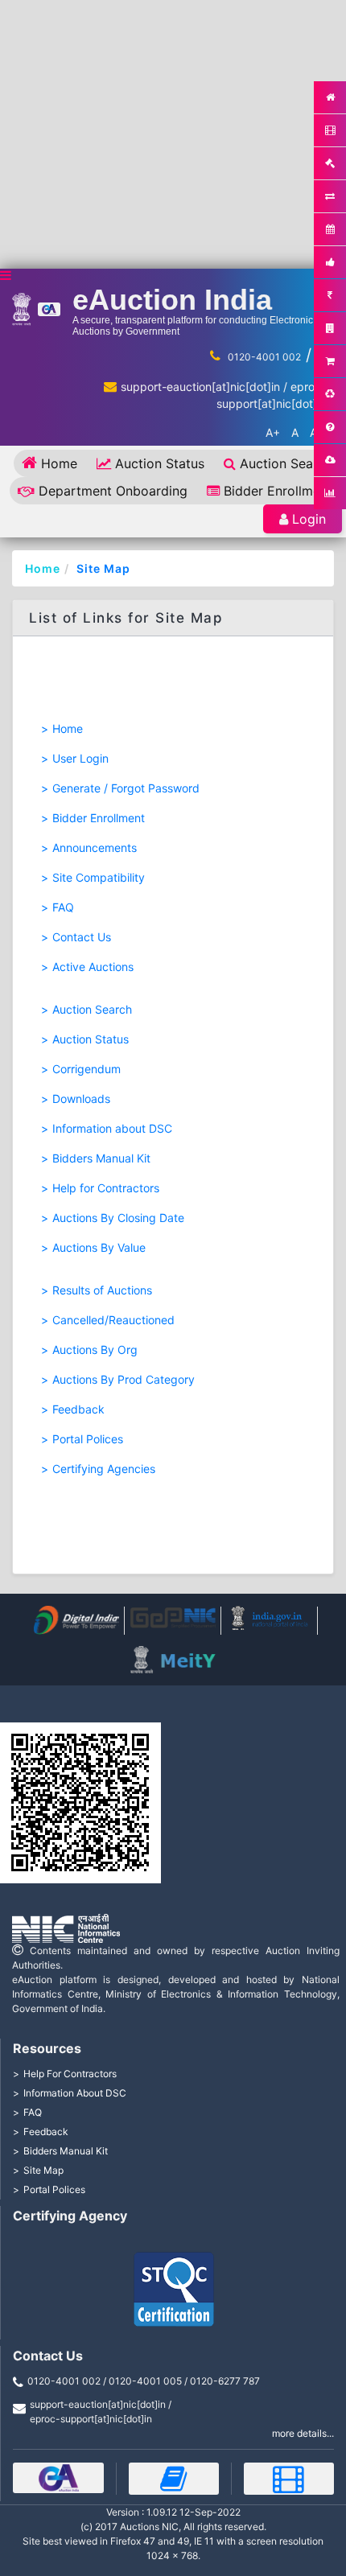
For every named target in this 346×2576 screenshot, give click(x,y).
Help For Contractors (70, 2074)
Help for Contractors (106, 1188)
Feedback (78, 1409)
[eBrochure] (58, 2478)
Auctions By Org (95, 1350)
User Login (80, 758)
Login (309, 519)
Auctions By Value (99, 1247)
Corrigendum (86, 1069)
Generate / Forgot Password (126, 788)
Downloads (81, 1099)
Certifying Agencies (104, 1469)
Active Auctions (93, 967)
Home (59, 463)
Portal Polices (88, 1439)
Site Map (103, 568)
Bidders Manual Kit (101, 1158)
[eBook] (174, 2479)
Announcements (95, 848)
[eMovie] (289, 2479)
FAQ (63, 907)
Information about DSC (112, 1128)
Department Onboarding (113, 491)
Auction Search (286, 463)
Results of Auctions (102, 1290)
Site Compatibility (99, 877)
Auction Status (160, 463)
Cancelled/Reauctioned (113, 1320)
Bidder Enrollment (278, 491)
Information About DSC (75, 2093)
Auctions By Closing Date (118, 1218)
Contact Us (82, 937)
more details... (303, 2433)
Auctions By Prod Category (124, 1379)
